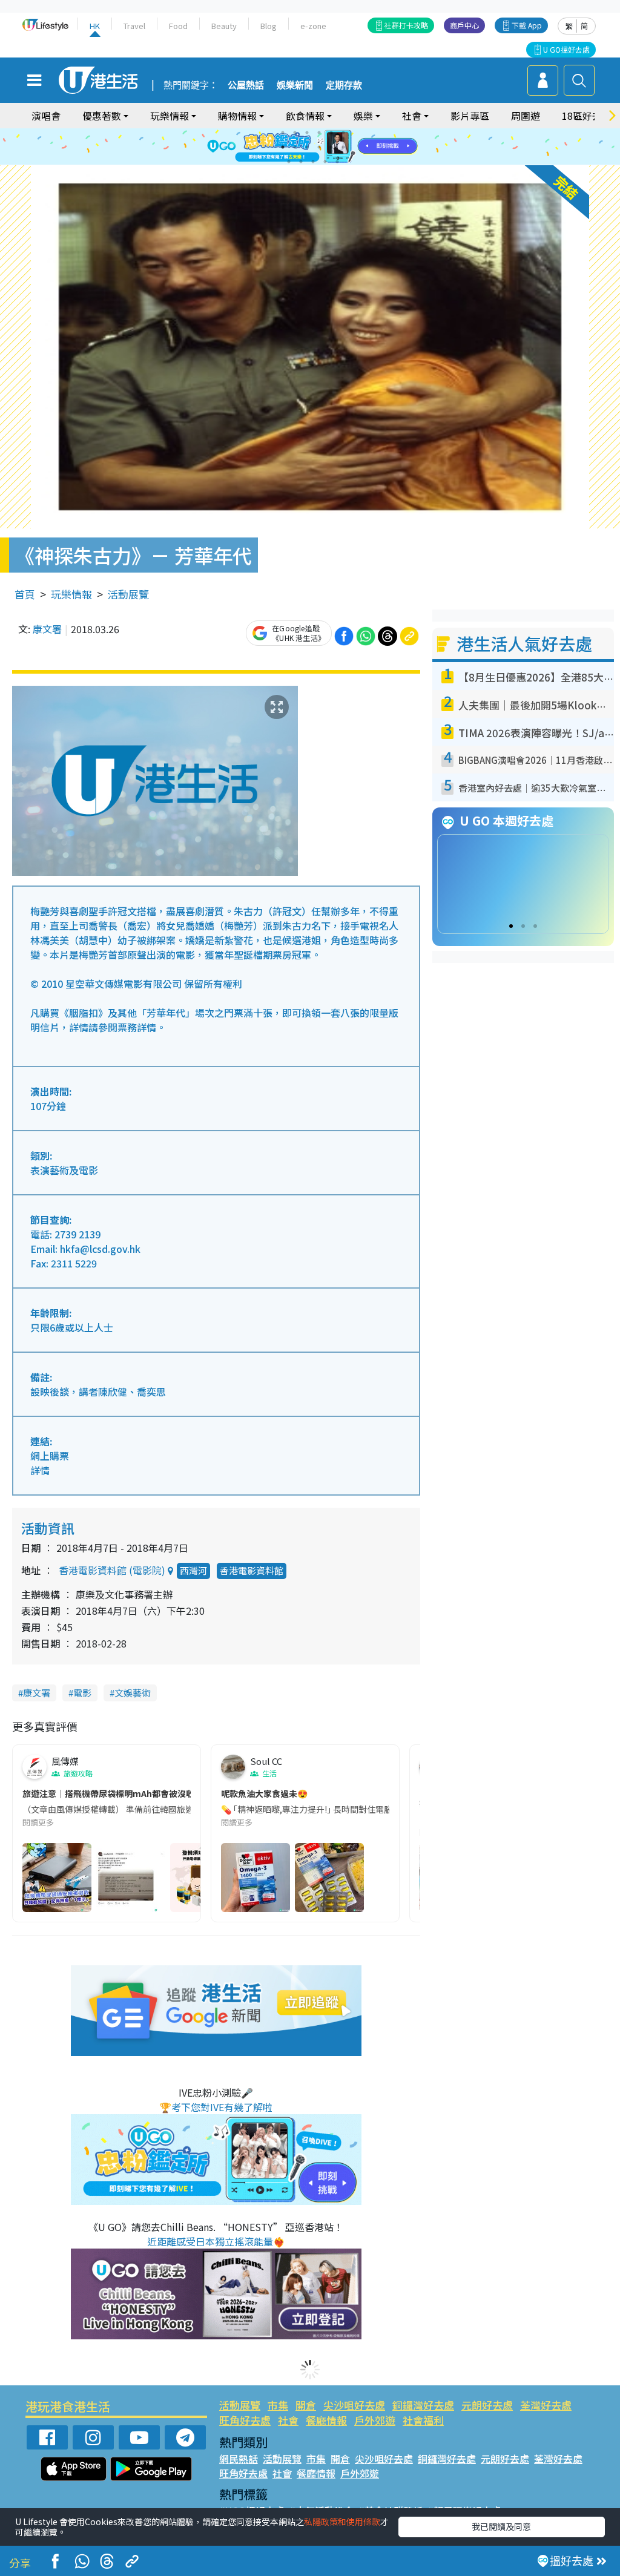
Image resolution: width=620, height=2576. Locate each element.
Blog (269, 26)
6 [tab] (343, 133)
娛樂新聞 (295, 85)
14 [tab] (301, 162)
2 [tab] (295, 133)
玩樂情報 (71, 594)
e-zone (313, 26)
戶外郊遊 (375, 2420)
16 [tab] (325, 162)
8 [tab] (295, 147)
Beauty (224, 26)
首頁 (25, 594)
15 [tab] (313, 162)
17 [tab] (337, 162)
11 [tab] (331, 147)
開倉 (306, 2405)
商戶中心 (464, 25)
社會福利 (423, 2420)
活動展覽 (128, 594)
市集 (278, 2405)
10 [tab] (319, 147)
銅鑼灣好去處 (423, 2405)
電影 (82, 1693)
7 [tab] (283, 147)
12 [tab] (343, 147)
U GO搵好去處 (566, 49)
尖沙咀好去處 (354, 2405)
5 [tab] (331, 133)
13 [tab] (289, 162)
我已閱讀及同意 (501, 2526)
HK (95, 26)
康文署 (47, 629)
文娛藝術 (133, 1693)
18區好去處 (587, 116)
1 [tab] (283, 133)
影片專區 (470, 116)
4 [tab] (319, 133)
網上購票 (50, 1456)
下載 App (527, 25)
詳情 (40, 1470)
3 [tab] (307, 133)
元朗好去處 (487, 2405)
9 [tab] (307, 147)
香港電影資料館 (252, 1570)
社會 (288, 2420)
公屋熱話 (246, 85)
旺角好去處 (245, 2420)
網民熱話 (239, 2459)
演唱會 (46, 116)
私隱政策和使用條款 (342, 2522)
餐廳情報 (326, 2420)
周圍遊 (526, 116)
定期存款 (344, 85)
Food (178, 26)
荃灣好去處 (546, 2405)
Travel (134, 26)
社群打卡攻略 (406, 25)
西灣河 (193, 1570)
